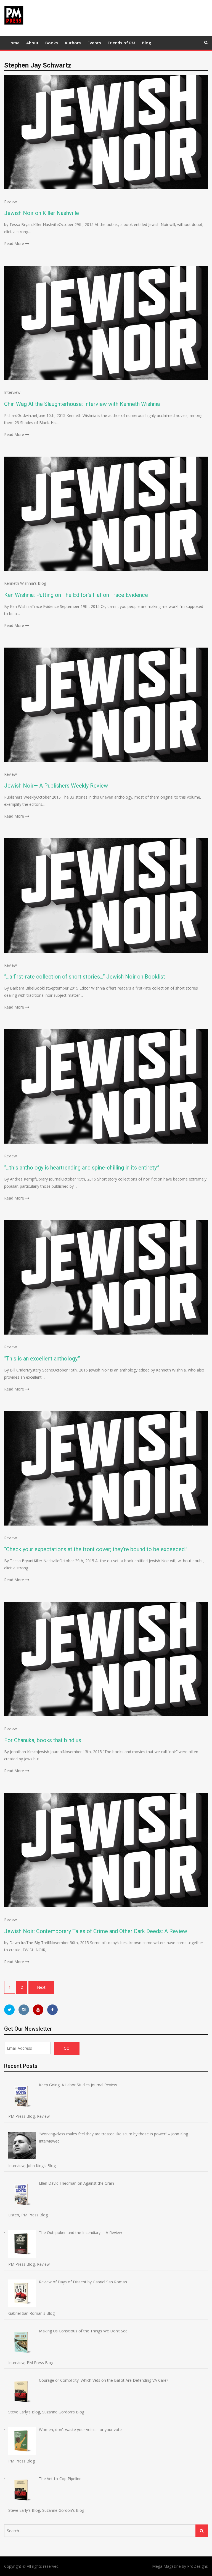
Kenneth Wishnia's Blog (25, 583)
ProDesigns (198, 2566)
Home (14, 43)
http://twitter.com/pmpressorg (9, 2010)
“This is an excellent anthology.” (42, 1359)
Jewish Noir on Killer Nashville (42, 213)
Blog (147, 43)
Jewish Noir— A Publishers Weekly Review (56, 786)
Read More (14, 243)
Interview (12, 392)
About (32, 43)
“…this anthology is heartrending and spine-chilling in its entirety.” (82, 1168)
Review (10, 202)
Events (94, 43)
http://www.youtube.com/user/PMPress (38, 2010)
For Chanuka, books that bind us (43, 1740)
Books (52, 43)
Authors (73, 43)
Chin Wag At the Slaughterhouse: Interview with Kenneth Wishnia (82, 404)
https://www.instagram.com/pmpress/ (24, 2010)
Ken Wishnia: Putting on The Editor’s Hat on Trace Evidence (76, 595)
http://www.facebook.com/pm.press (52, 2010)
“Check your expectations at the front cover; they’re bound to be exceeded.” (96, 1549)
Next (41, 1987)
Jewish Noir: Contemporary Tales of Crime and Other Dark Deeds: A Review (96, 1931)
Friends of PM (121, 43)
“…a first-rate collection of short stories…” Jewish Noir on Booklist (85, 977)
